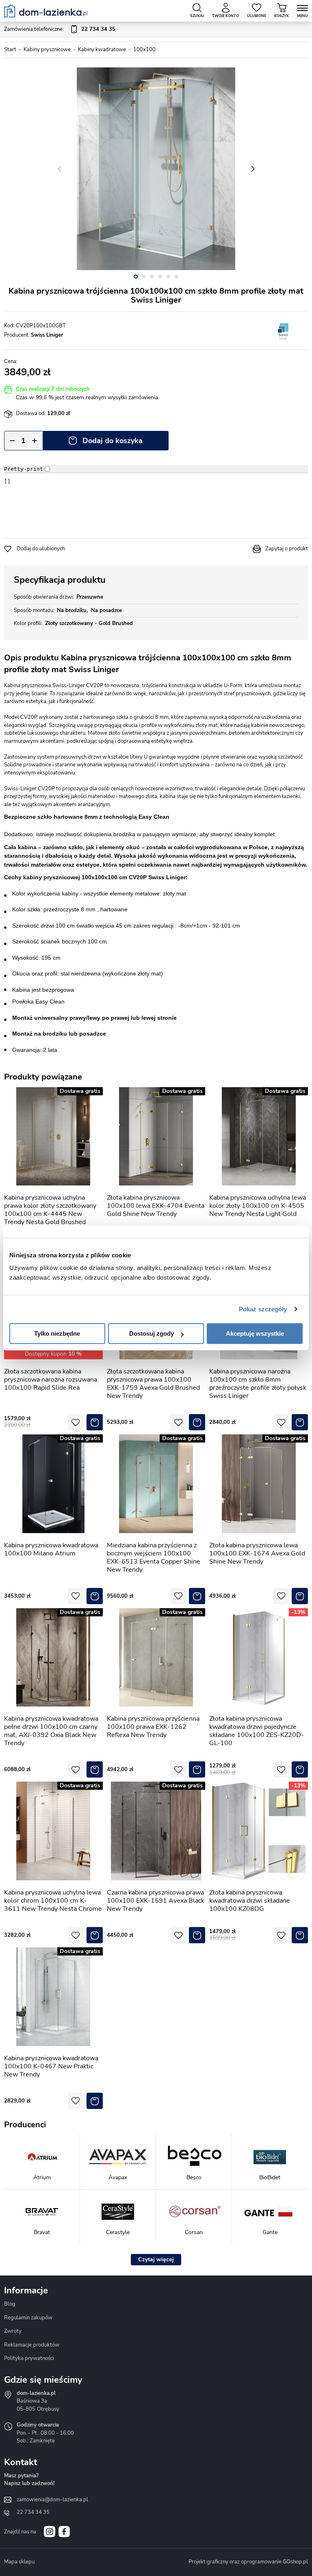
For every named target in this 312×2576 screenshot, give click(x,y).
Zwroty (13, 2331)
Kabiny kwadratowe (102, 50)
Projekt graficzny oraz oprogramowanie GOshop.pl (248, 2562)
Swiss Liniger (47, 335)
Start (10, 50)
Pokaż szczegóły (263, 1309)
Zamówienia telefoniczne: (60, 29)
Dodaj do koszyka (113, 441)
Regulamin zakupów (28, 2318)
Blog (10, 2304)
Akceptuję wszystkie (255, 1333)
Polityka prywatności (29, 2358)
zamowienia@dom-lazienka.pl (52, 2500)
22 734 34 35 (33, 2512)
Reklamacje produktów (32, 2345)
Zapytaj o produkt (287, 549)
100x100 (144, 50)
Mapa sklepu (19, 2562)
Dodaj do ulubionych (41, 549)
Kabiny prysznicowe (47, 50)
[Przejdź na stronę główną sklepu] (46, 11)
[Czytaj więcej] (156, 2260)
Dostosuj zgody (152, 1333)
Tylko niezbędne (57, 1333)
